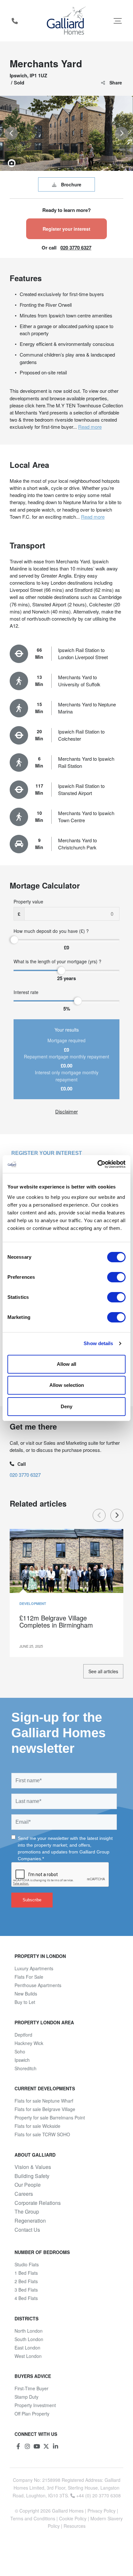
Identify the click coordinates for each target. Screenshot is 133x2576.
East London (27, 2348)
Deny (66, 1406)
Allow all (66, 1364)
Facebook (18, 2446)
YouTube (37, 2446)
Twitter (46, 2446)
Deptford (23, 2035)
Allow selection (67, 1385)
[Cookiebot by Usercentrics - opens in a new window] (97, 1164)
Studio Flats (27, 2264)
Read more (90, 427)
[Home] (67, 21)
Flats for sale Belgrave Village (45, 2109)
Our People (28, 2185)
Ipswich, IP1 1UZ (28, 75)
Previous (99, 1515)
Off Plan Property (32, 2414)
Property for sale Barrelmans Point (50, 2117)
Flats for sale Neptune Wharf (44, 2101)
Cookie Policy (73, 2518)
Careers (24, 2194)
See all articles (103, 1671)
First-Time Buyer (31, 2388)
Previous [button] (11, 133)
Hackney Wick (29, 2043)
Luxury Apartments (34, 1968)
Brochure (71, 184)
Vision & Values (33, 2167)
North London (29, 2331)
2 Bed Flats (26, 2281)
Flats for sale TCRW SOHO (42, 2134)
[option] (66, 133)
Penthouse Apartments (38, 1985)
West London (28, 2356)
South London (29, 2339)
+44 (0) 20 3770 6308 (15, 21)
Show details (98, 1343)
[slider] (14, 940)
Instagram (27, 2446)
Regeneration (30, 2221)
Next (117, 1515)
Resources (75, 2526)
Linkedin (56, 2446)
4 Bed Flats (26, 2298)
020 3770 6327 (76, 248)
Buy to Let (25, 2002)
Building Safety (32, 2176)
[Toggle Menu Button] (118, 21)
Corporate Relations (38, 2203)
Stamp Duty (26, 2397)
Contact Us (27, 2230)
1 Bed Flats (26, 2273)
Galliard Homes (68, 2511)
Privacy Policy (102, 2511)
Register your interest (66, 229)
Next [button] (122, 133)
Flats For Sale (29, 1977)
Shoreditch (26, 2068)
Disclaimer (66, 1111)
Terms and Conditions (33, 2518)
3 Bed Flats (26, 2290)
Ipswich (22, 2060)
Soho (20, 2051)
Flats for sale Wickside (37, 2126)
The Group (27, 2212)
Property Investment (35, 2405)
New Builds (26, 1994)
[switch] (116, 1277)
